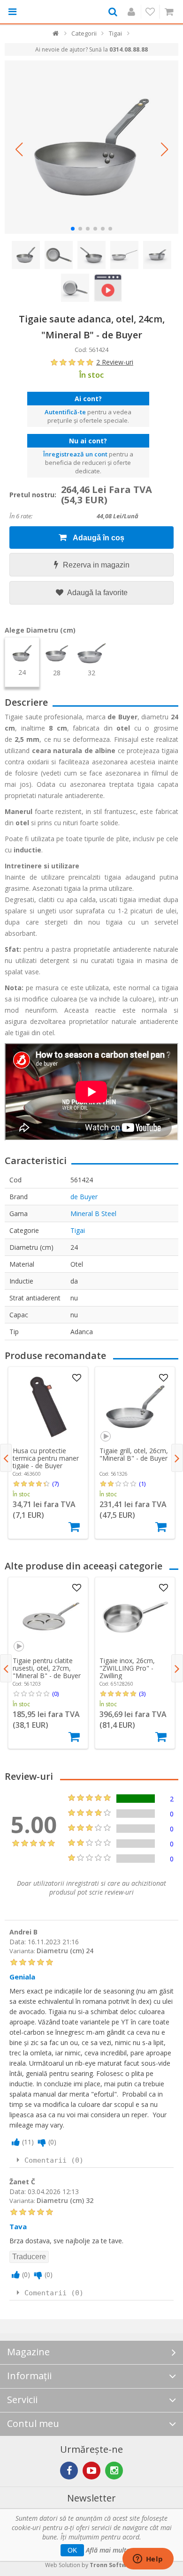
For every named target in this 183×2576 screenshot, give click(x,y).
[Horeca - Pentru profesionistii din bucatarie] (48, 12)
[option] (48, 1453)
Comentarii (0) (54, 2160)
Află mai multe (108, 2550)
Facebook (69, 2471)
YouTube (91, 2471)
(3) (142, 1694)
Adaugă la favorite (97, 593)
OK (72, 2550)
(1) (142, 1484)
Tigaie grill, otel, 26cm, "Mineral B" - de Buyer (134, 1454)
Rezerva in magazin (96, 565)
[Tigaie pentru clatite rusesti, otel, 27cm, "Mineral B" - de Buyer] (48, 1617)
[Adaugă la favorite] (76, 1378)
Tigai (78, 1230)
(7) (55, 1484)
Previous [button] (6, 1458)
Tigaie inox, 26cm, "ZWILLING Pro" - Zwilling (127, 1668)
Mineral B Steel (93, 1213)
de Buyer (84, 1197)
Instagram (114, 2471)
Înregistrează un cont (75, 454)
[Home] (56, 35)
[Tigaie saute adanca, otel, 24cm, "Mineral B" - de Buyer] (91, 147)
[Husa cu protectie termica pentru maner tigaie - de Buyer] (48, 1407)
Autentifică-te (65, 412)
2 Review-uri (115, 362)
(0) (55, 1694)
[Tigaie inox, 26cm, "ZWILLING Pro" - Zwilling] (135, 1617)
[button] (19, 149)
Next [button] (177, 1458)
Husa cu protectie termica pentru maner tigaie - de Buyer (46, 1458)
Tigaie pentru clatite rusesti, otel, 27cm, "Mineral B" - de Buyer (47, 1668)
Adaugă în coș (98, 538)
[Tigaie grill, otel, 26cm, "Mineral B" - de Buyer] (135, 1407)
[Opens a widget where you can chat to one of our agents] (148, 2560)
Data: (18, 1942)
